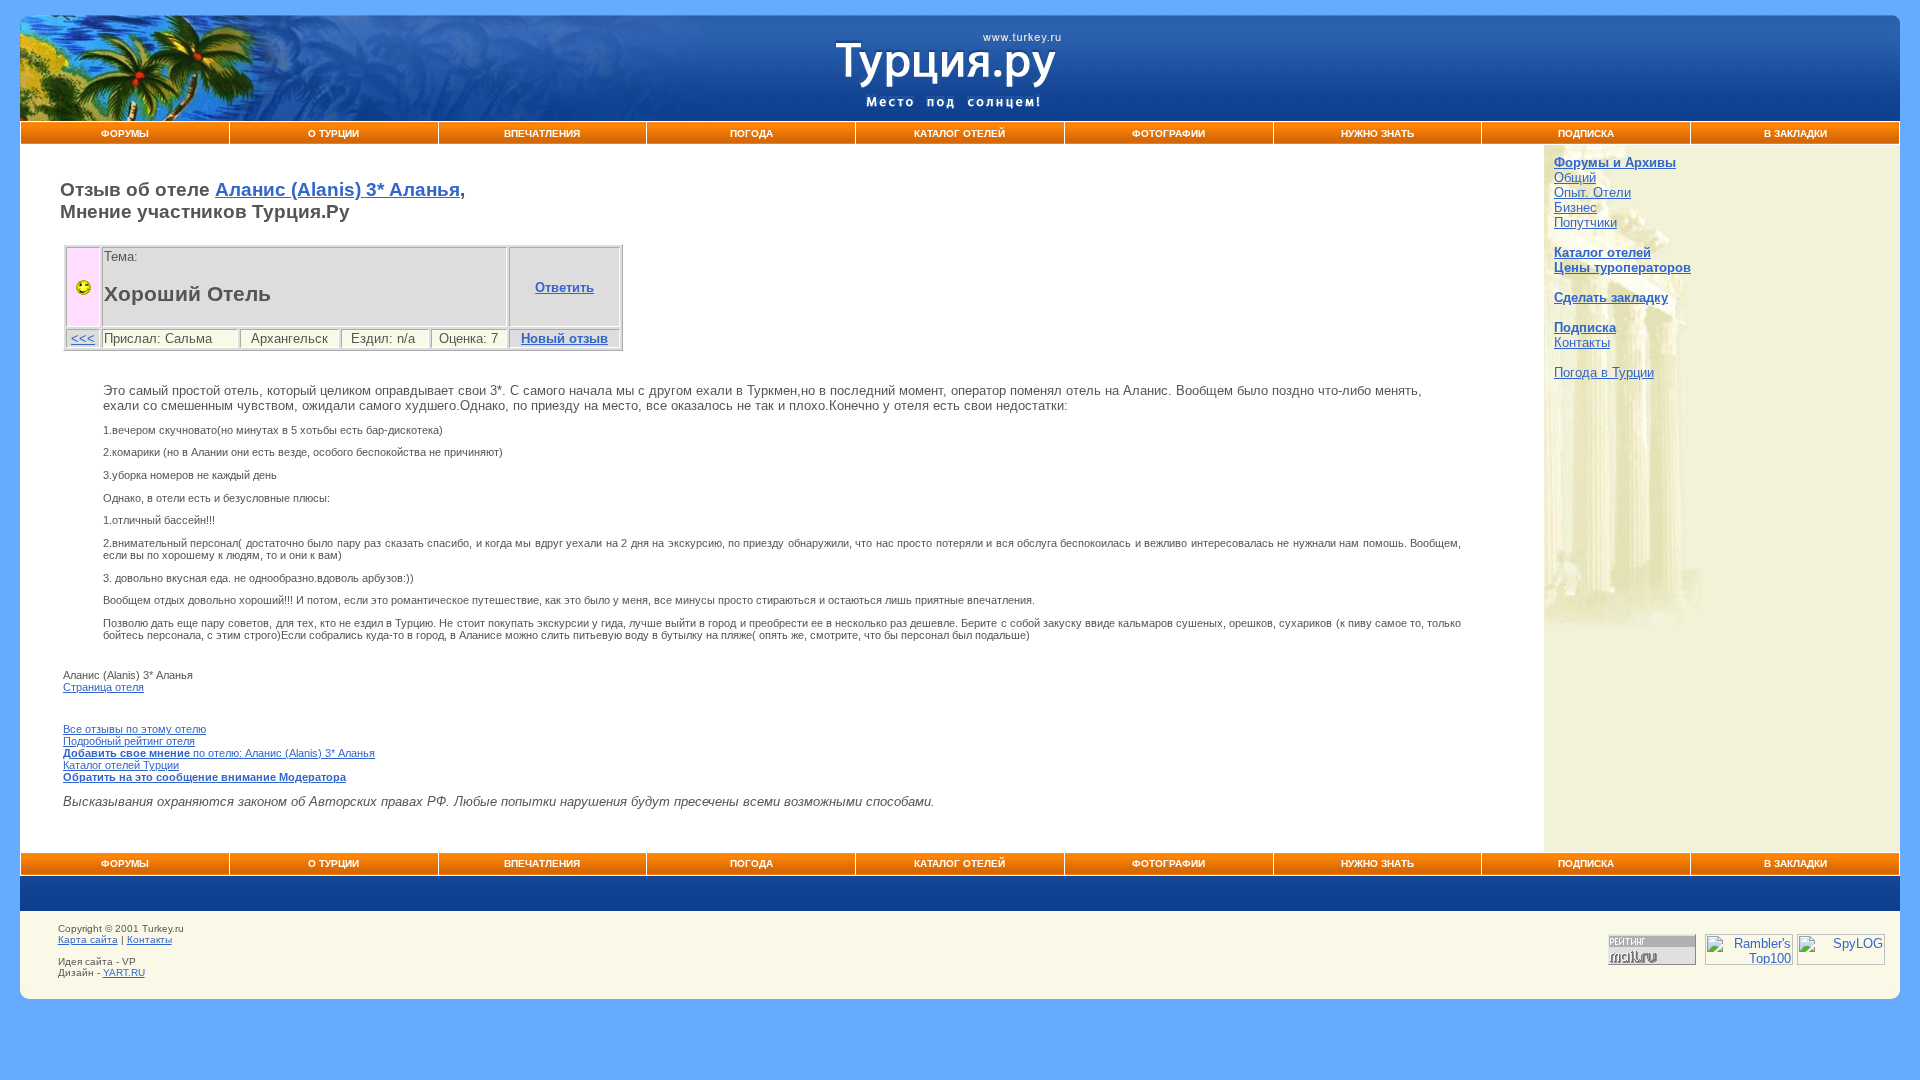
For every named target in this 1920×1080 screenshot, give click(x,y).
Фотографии (1168, 133)
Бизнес (1575, 207)
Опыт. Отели (1592, 192)
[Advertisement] (1722, 535)
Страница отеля (103, 687)
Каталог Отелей (959, 133)
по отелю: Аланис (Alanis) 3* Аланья (219, 753)
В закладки (1795, 133)
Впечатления (542, 133)
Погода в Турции (1604, 372)
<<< (83, 338)
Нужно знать (1377, 133)
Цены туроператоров (1622, 267)
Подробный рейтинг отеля (129, 741)
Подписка (1586, 133)
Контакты (1582, 342)
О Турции (333, 133)
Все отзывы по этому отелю (134, 729)
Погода (751, 133)
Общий (1575, 177)
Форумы (125, 133)
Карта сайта (88, 939)
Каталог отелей (1602, 252)
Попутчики (1585, 222)
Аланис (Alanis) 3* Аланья (337, 189)
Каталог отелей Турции (121, 765)
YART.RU (124, 972)
